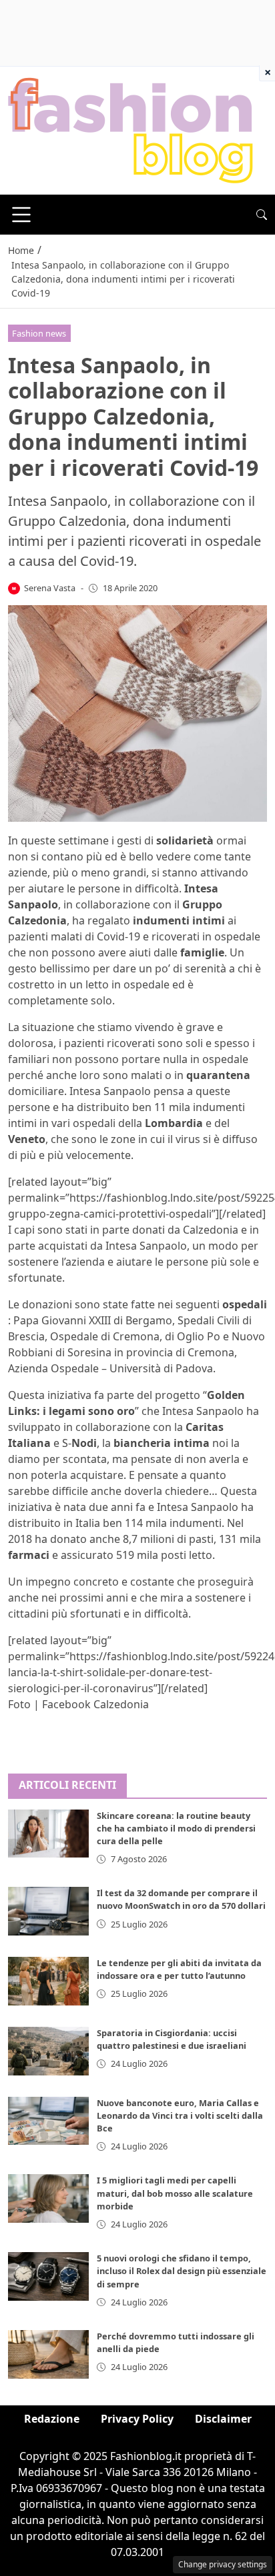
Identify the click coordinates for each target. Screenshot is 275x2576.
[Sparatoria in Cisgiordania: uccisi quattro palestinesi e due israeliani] (48, 2051)
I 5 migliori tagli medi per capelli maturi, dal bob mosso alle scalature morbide (175, 2193)
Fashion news (39, 333)
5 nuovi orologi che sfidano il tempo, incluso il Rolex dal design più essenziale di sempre (182, 2271)
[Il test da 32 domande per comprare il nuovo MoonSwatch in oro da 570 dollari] (48, 1911)
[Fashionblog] (130, 129)
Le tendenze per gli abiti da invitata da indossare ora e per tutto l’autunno (179, 1969)
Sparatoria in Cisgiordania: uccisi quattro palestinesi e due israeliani (172, 2039)
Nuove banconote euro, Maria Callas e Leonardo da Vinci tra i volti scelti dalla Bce (180, 2115)
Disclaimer (223, 2419)
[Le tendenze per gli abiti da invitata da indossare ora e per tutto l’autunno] (48, 1981)
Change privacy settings (223, 2564)
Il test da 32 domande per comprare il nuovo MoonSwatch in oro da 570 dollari (181, 1899)
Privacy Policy (137, 2419)
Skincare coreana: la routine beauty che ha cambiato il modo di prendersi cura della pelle (176, 1828)
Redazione (52, 2419)
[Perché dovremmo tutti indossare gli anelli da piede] (48, 2354)
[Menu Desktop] (21, 215)
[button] (262, 215)
